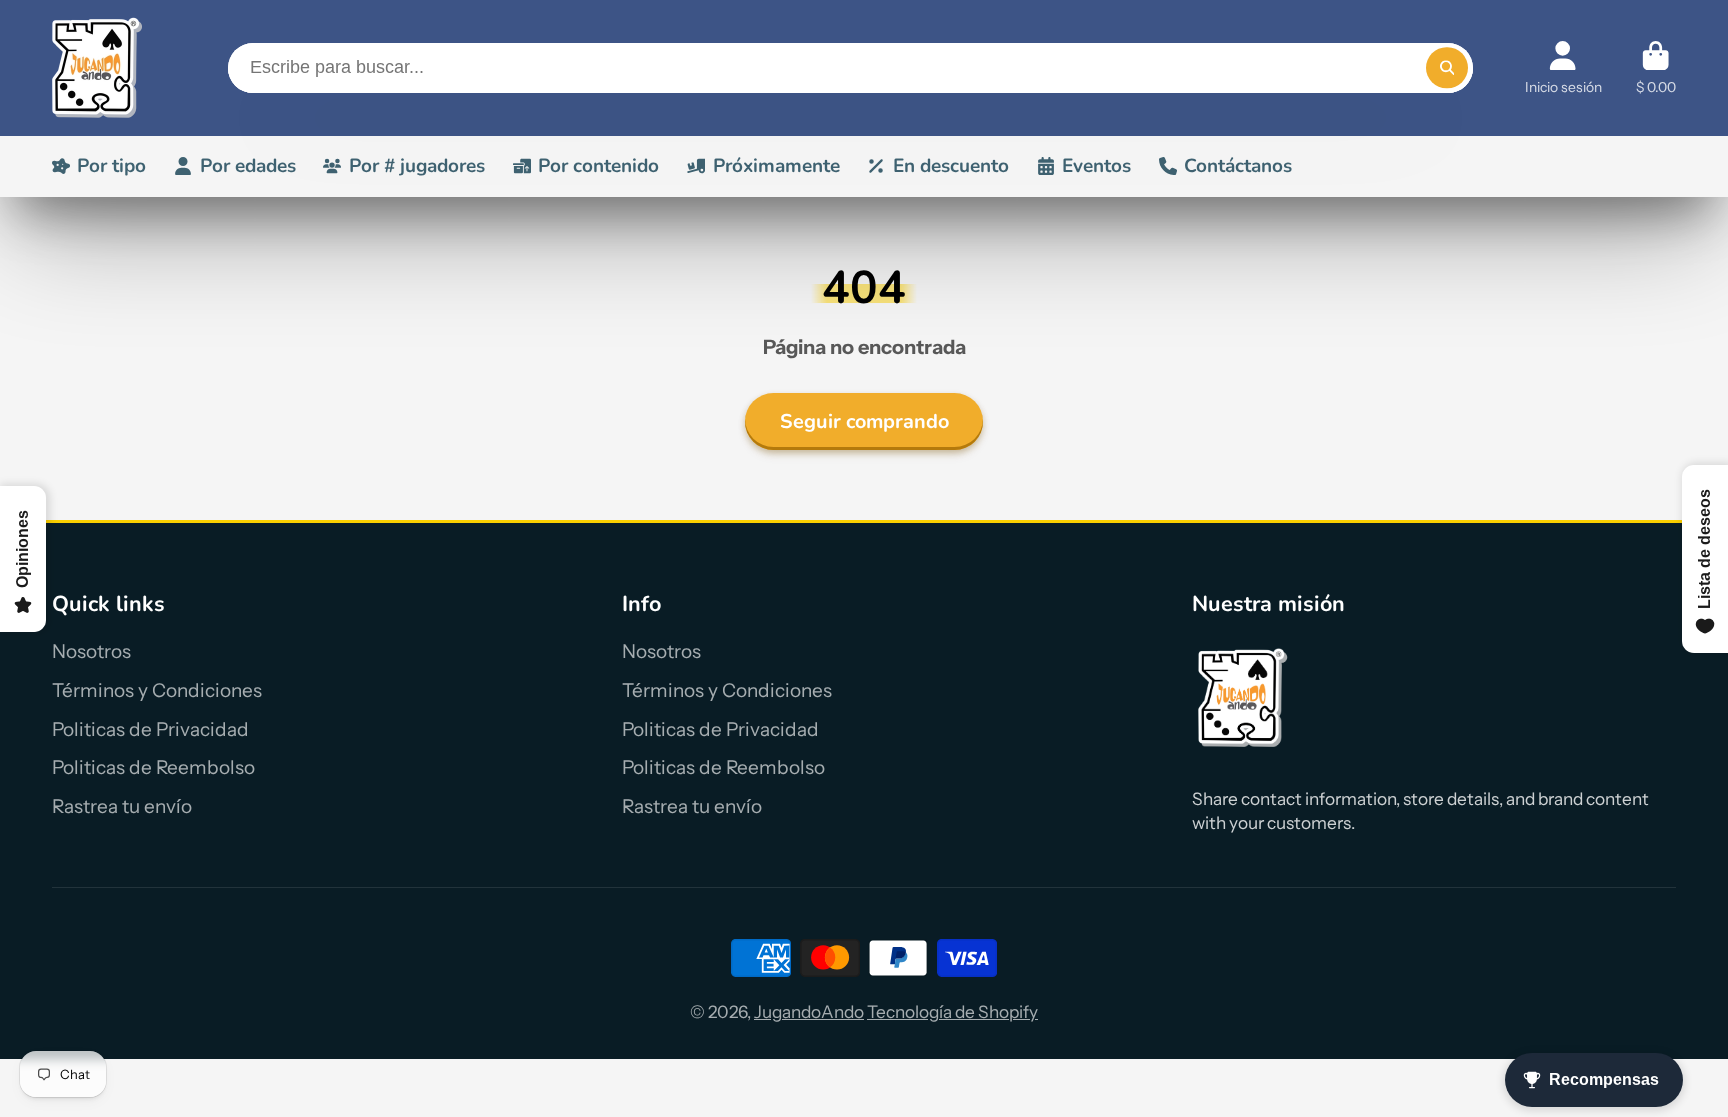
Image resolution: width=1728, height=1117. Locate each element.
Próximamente (776, 166)
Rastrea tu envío (122, 806)
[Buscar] (1446, 67)
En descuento (951, 166)
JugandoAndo (809, 1011)
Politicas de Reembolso (153, 767)
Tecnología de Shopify (952, 1011)
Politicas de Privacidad (150, 729)
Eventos (1096, 166)
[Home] (97, 68)
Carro (1656, 68)
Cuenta (1563, 68)
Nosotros (91, 651)
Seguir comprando (864, 421)
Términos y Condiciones (157, 690)
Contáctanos (1238, 166)
